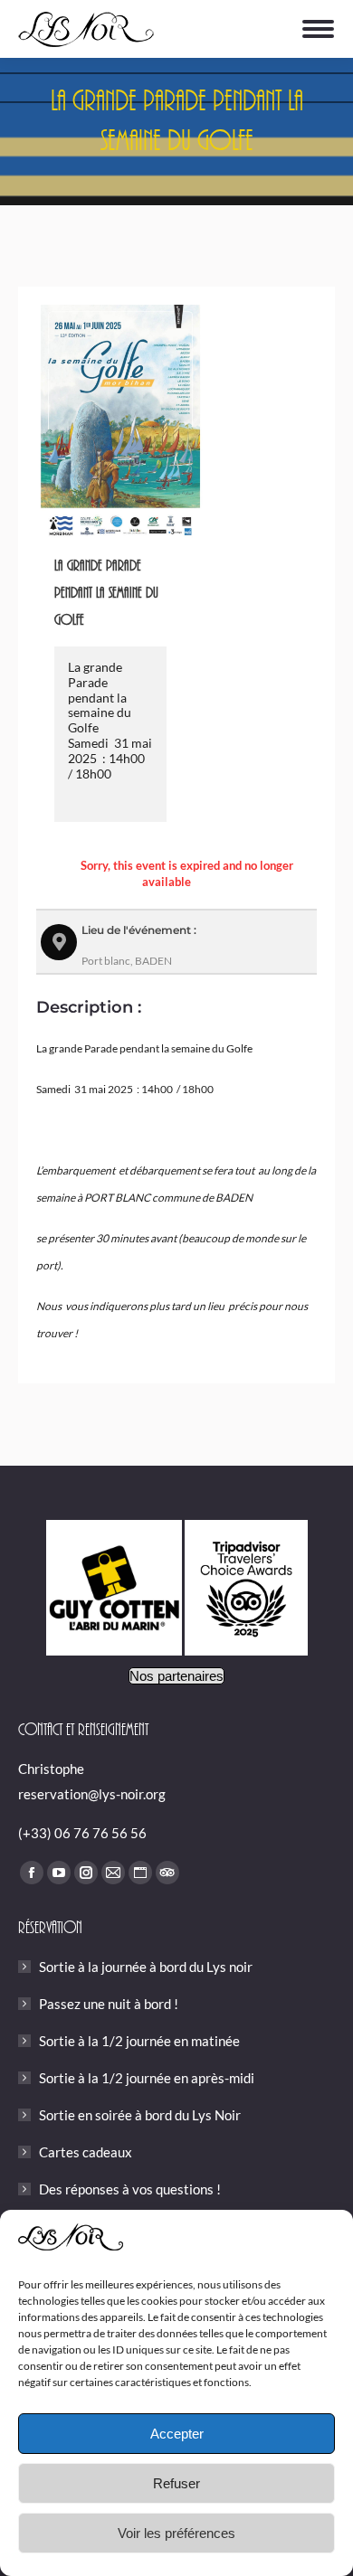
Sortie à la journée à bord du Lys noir (146, 1967)
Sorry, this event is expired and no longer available (187, 873)
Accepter (177, 2434)
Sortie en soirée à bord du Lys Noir (140, 2115)
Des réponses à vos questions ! (130, 2189)
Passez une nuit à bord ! (109, 2004)
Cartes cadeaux (86, 2152)
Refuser (176, 2483)
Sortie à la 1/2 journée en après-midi (147, 2078)
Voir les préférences (176, 2533)
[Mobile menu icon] (318, 29)
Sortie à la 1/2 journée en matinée (139, 2041)
